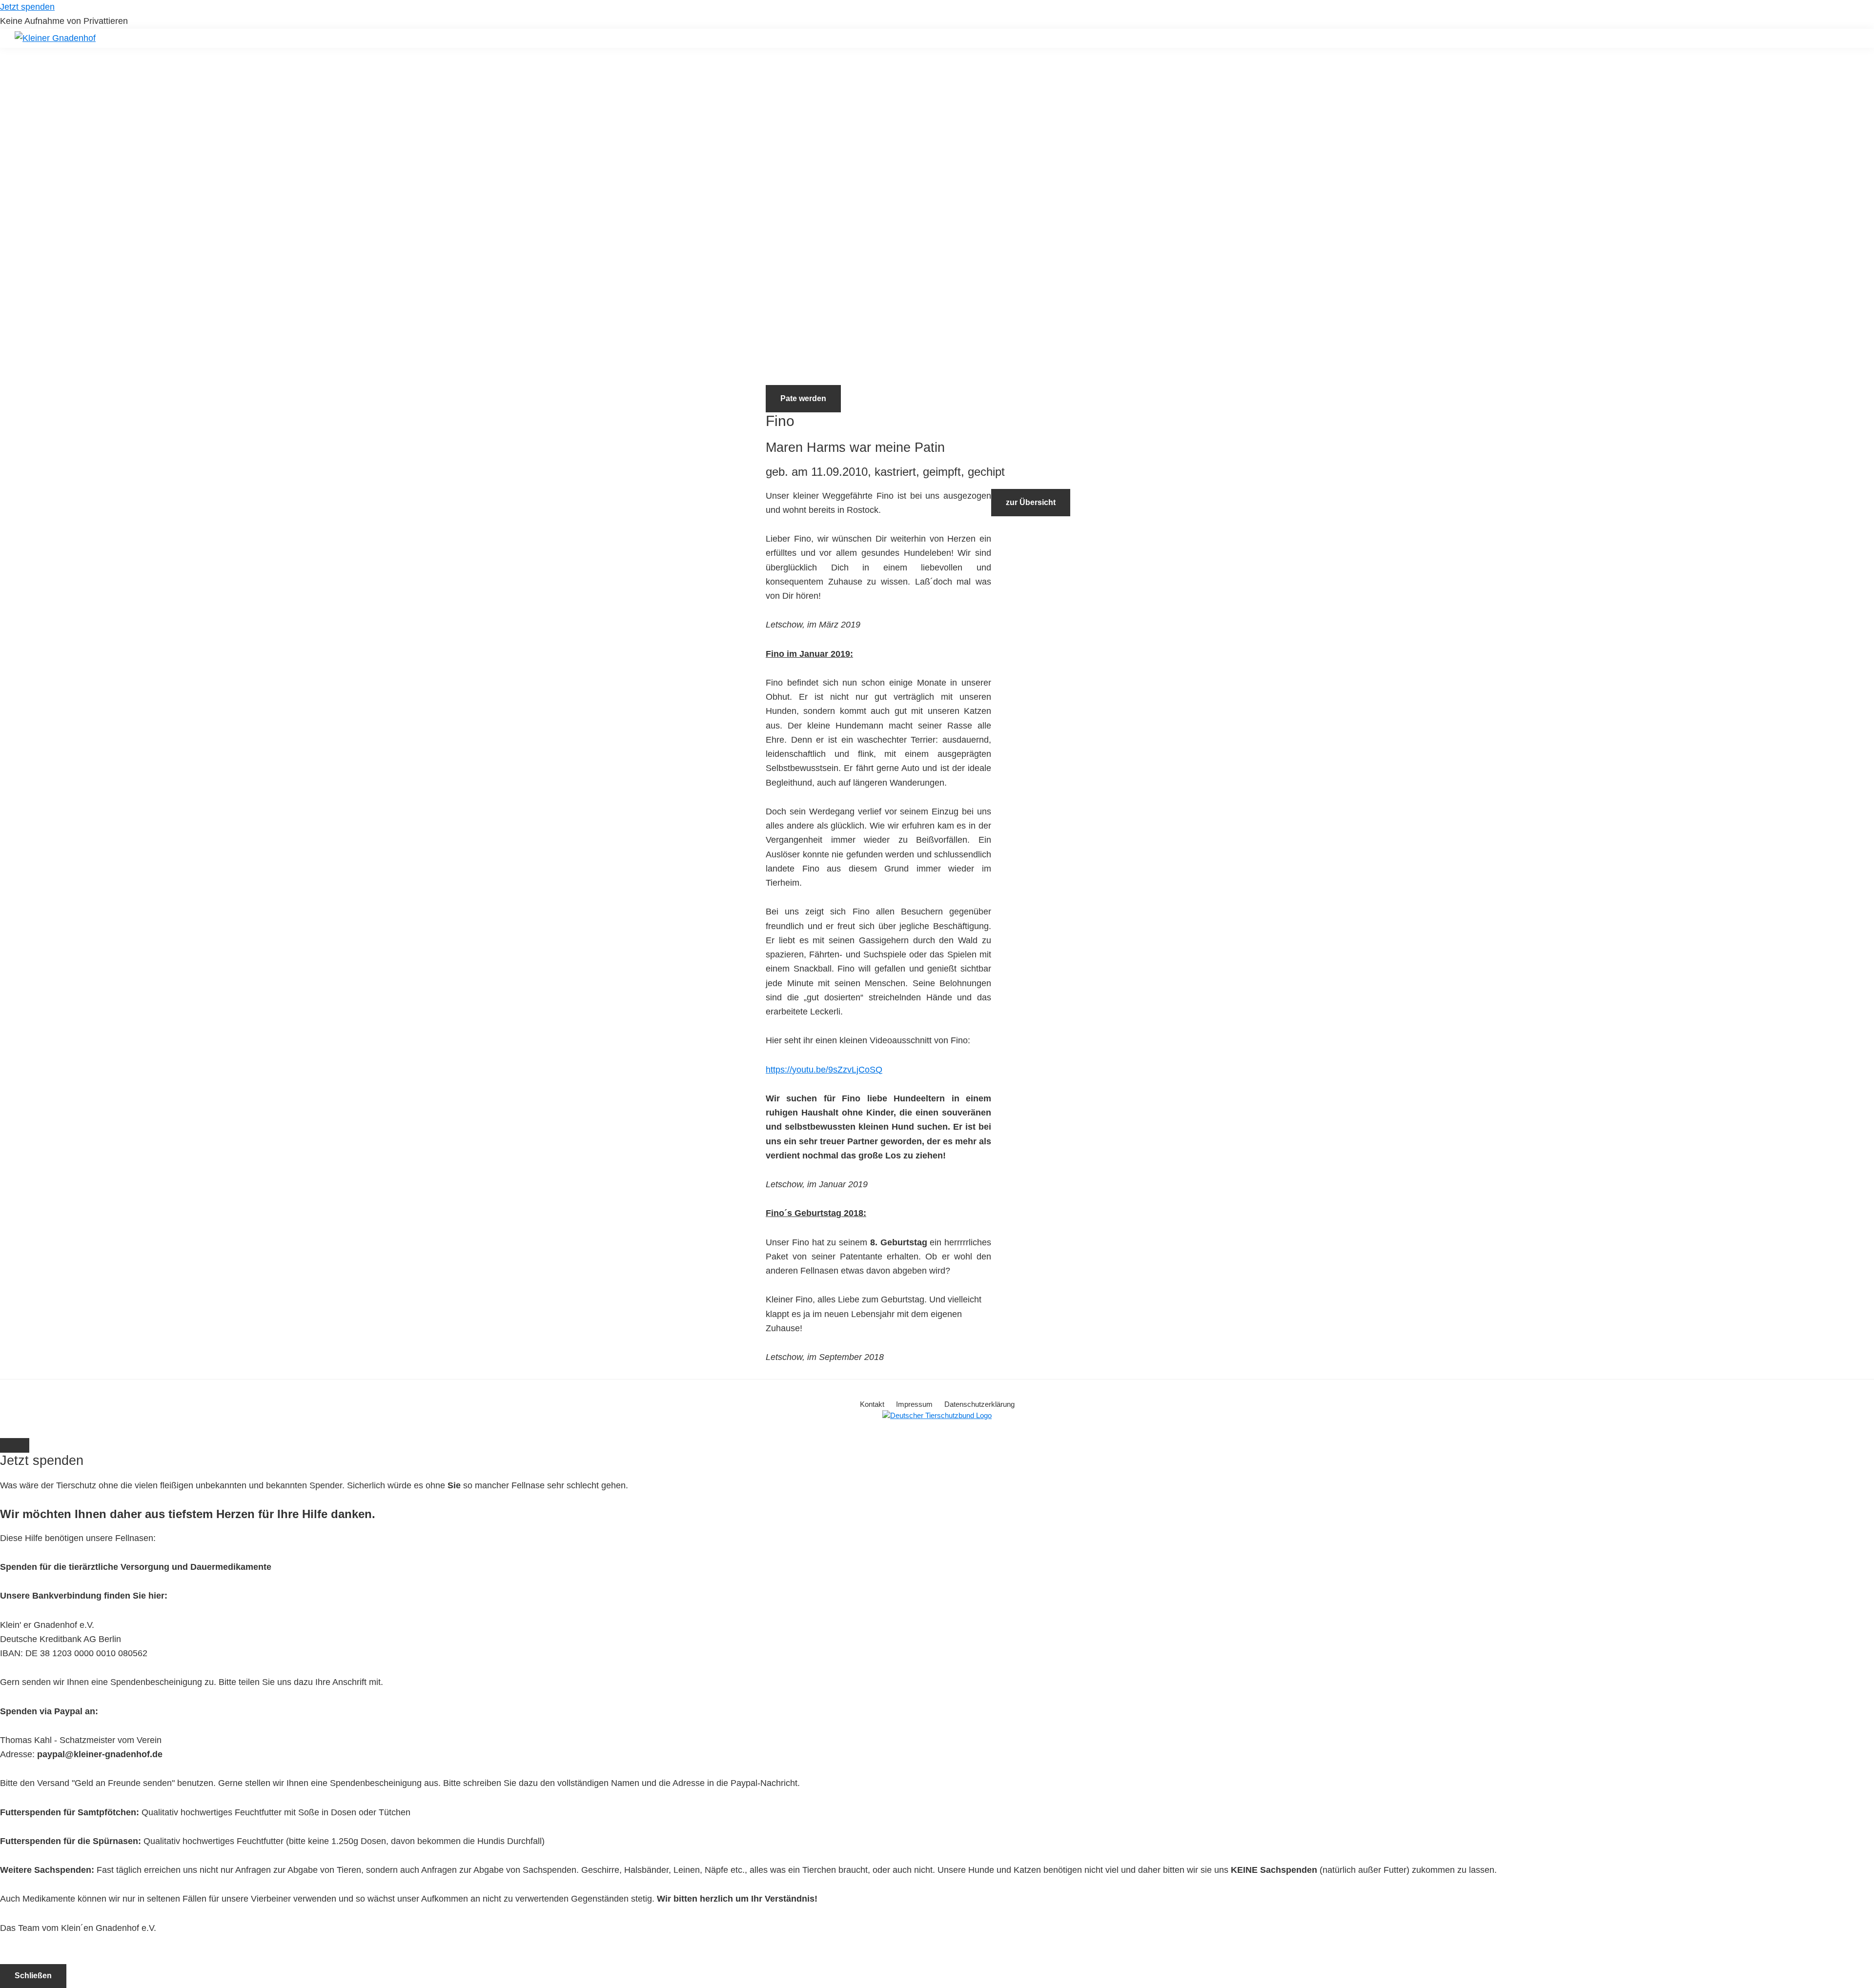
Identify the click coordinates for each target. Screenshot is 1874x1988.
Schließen (33, 1976)
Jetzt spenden (27, 7)
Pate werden (803, 398)
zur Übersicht (1031, 502)
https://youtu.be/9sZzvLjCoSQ (824, 1070)
